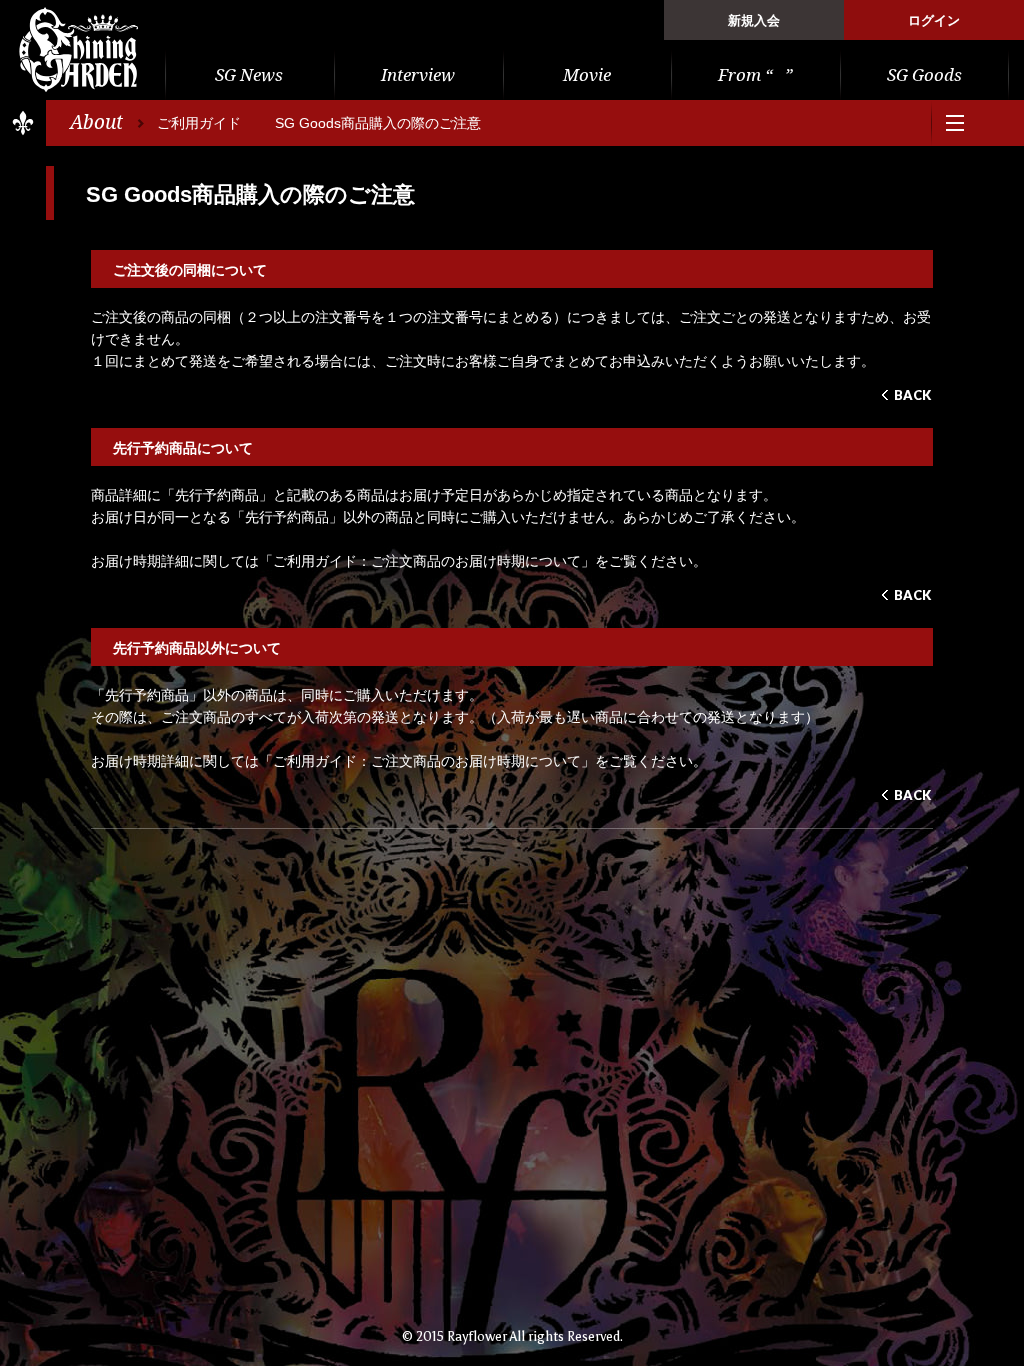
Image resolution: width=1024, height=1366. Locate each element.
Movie (587, 75)
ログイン (934, 20)
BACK (912, 395)
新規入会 (754, 20)
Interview (418, 75)
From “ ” (755, 75)
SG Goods (924, 75)
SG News (249, 75)
